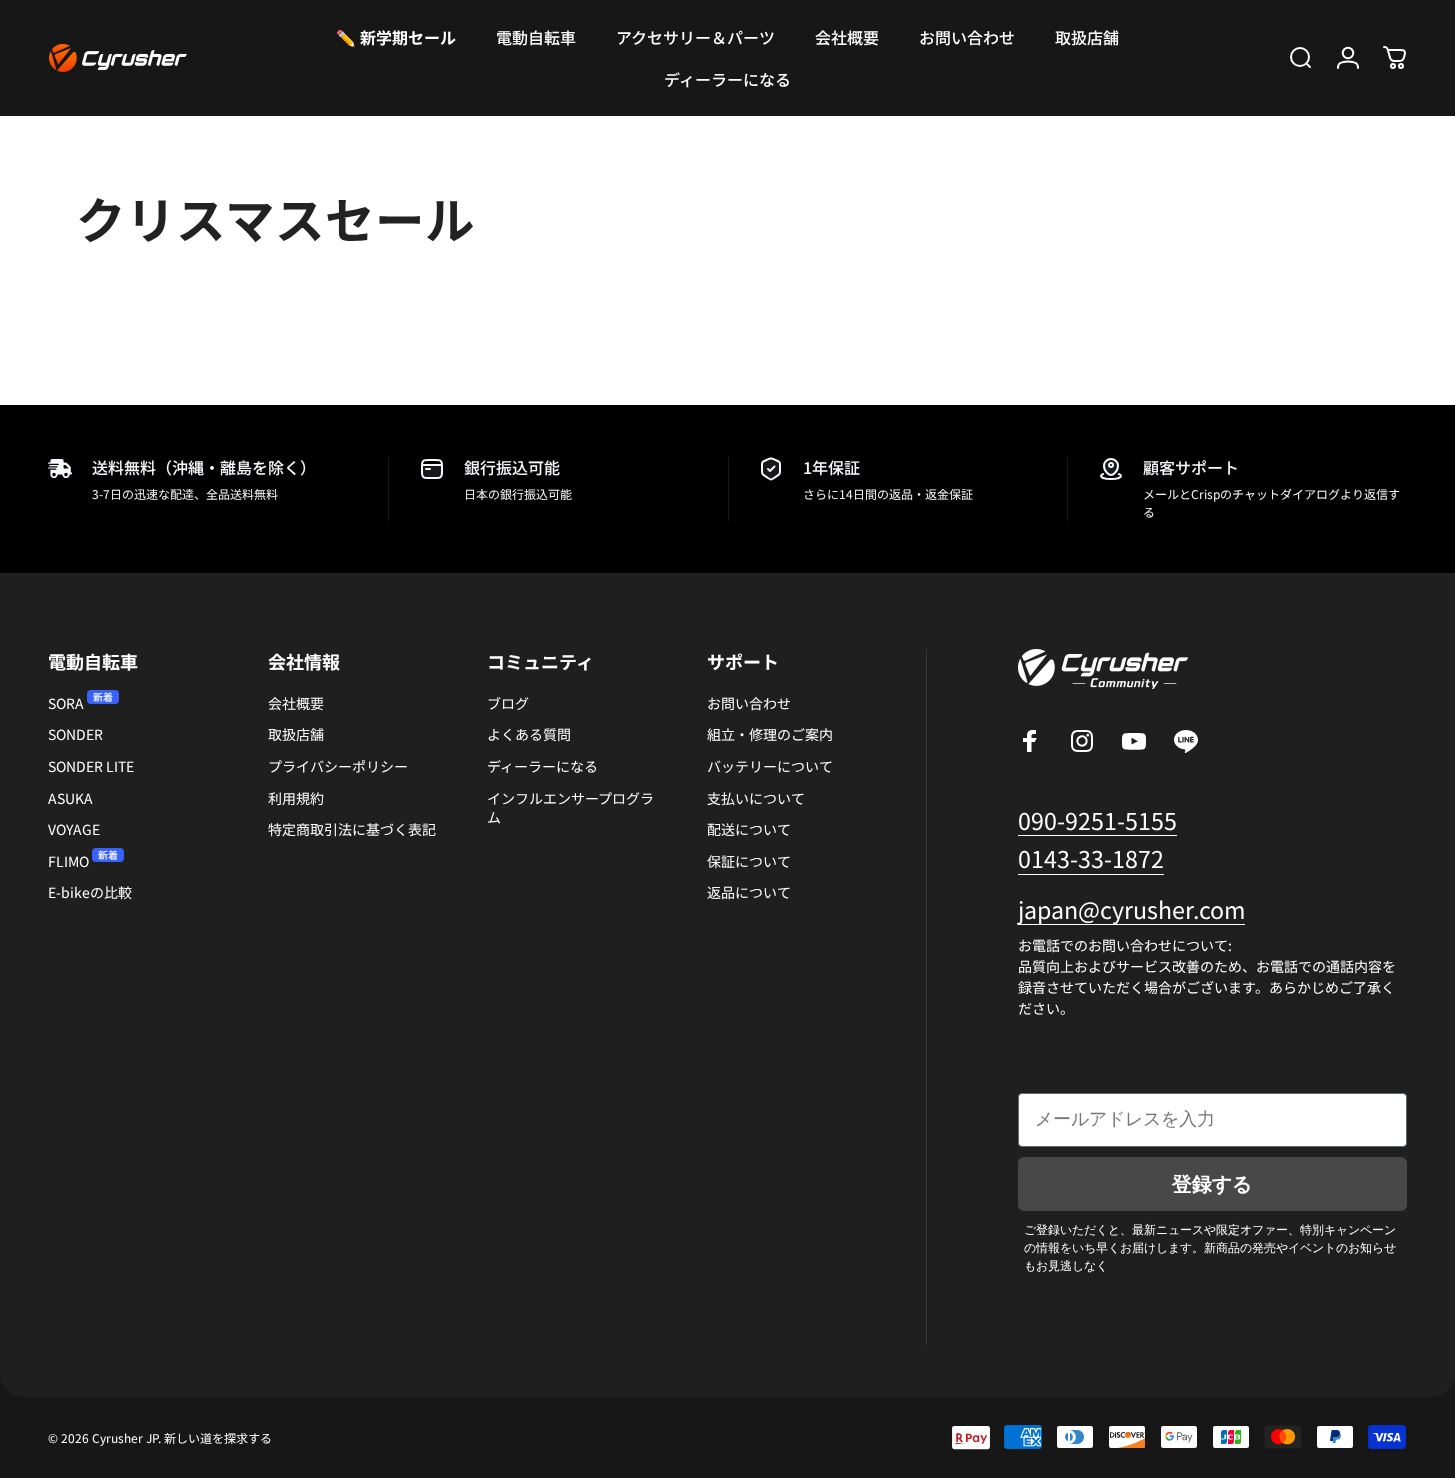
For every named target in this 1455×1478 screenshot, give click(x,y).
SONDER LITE (91, 766)
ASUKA (70, 798)
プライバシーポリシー (338, 766)
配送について (749, 829)
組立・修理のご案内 (770, 734)
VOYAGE (74, 829)
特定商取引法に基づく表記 (352, 829)
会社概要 (296, 703)
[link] (1131, 909)
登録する (1212, 1184)
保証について (749, 861)
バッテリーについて (770, 766)
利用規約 (296, 798)
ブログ (508, 703)
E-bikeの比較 (90, 892)
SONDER (75, 734)
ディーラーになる (542, 766)
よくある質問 (529, 734)
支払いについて (756, 798)
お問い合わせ (749, 703)
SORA (66, 703)
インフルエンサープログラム (570, 808)
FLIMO (68, 861)
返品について (749, 892)
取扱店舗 (296, 734)
